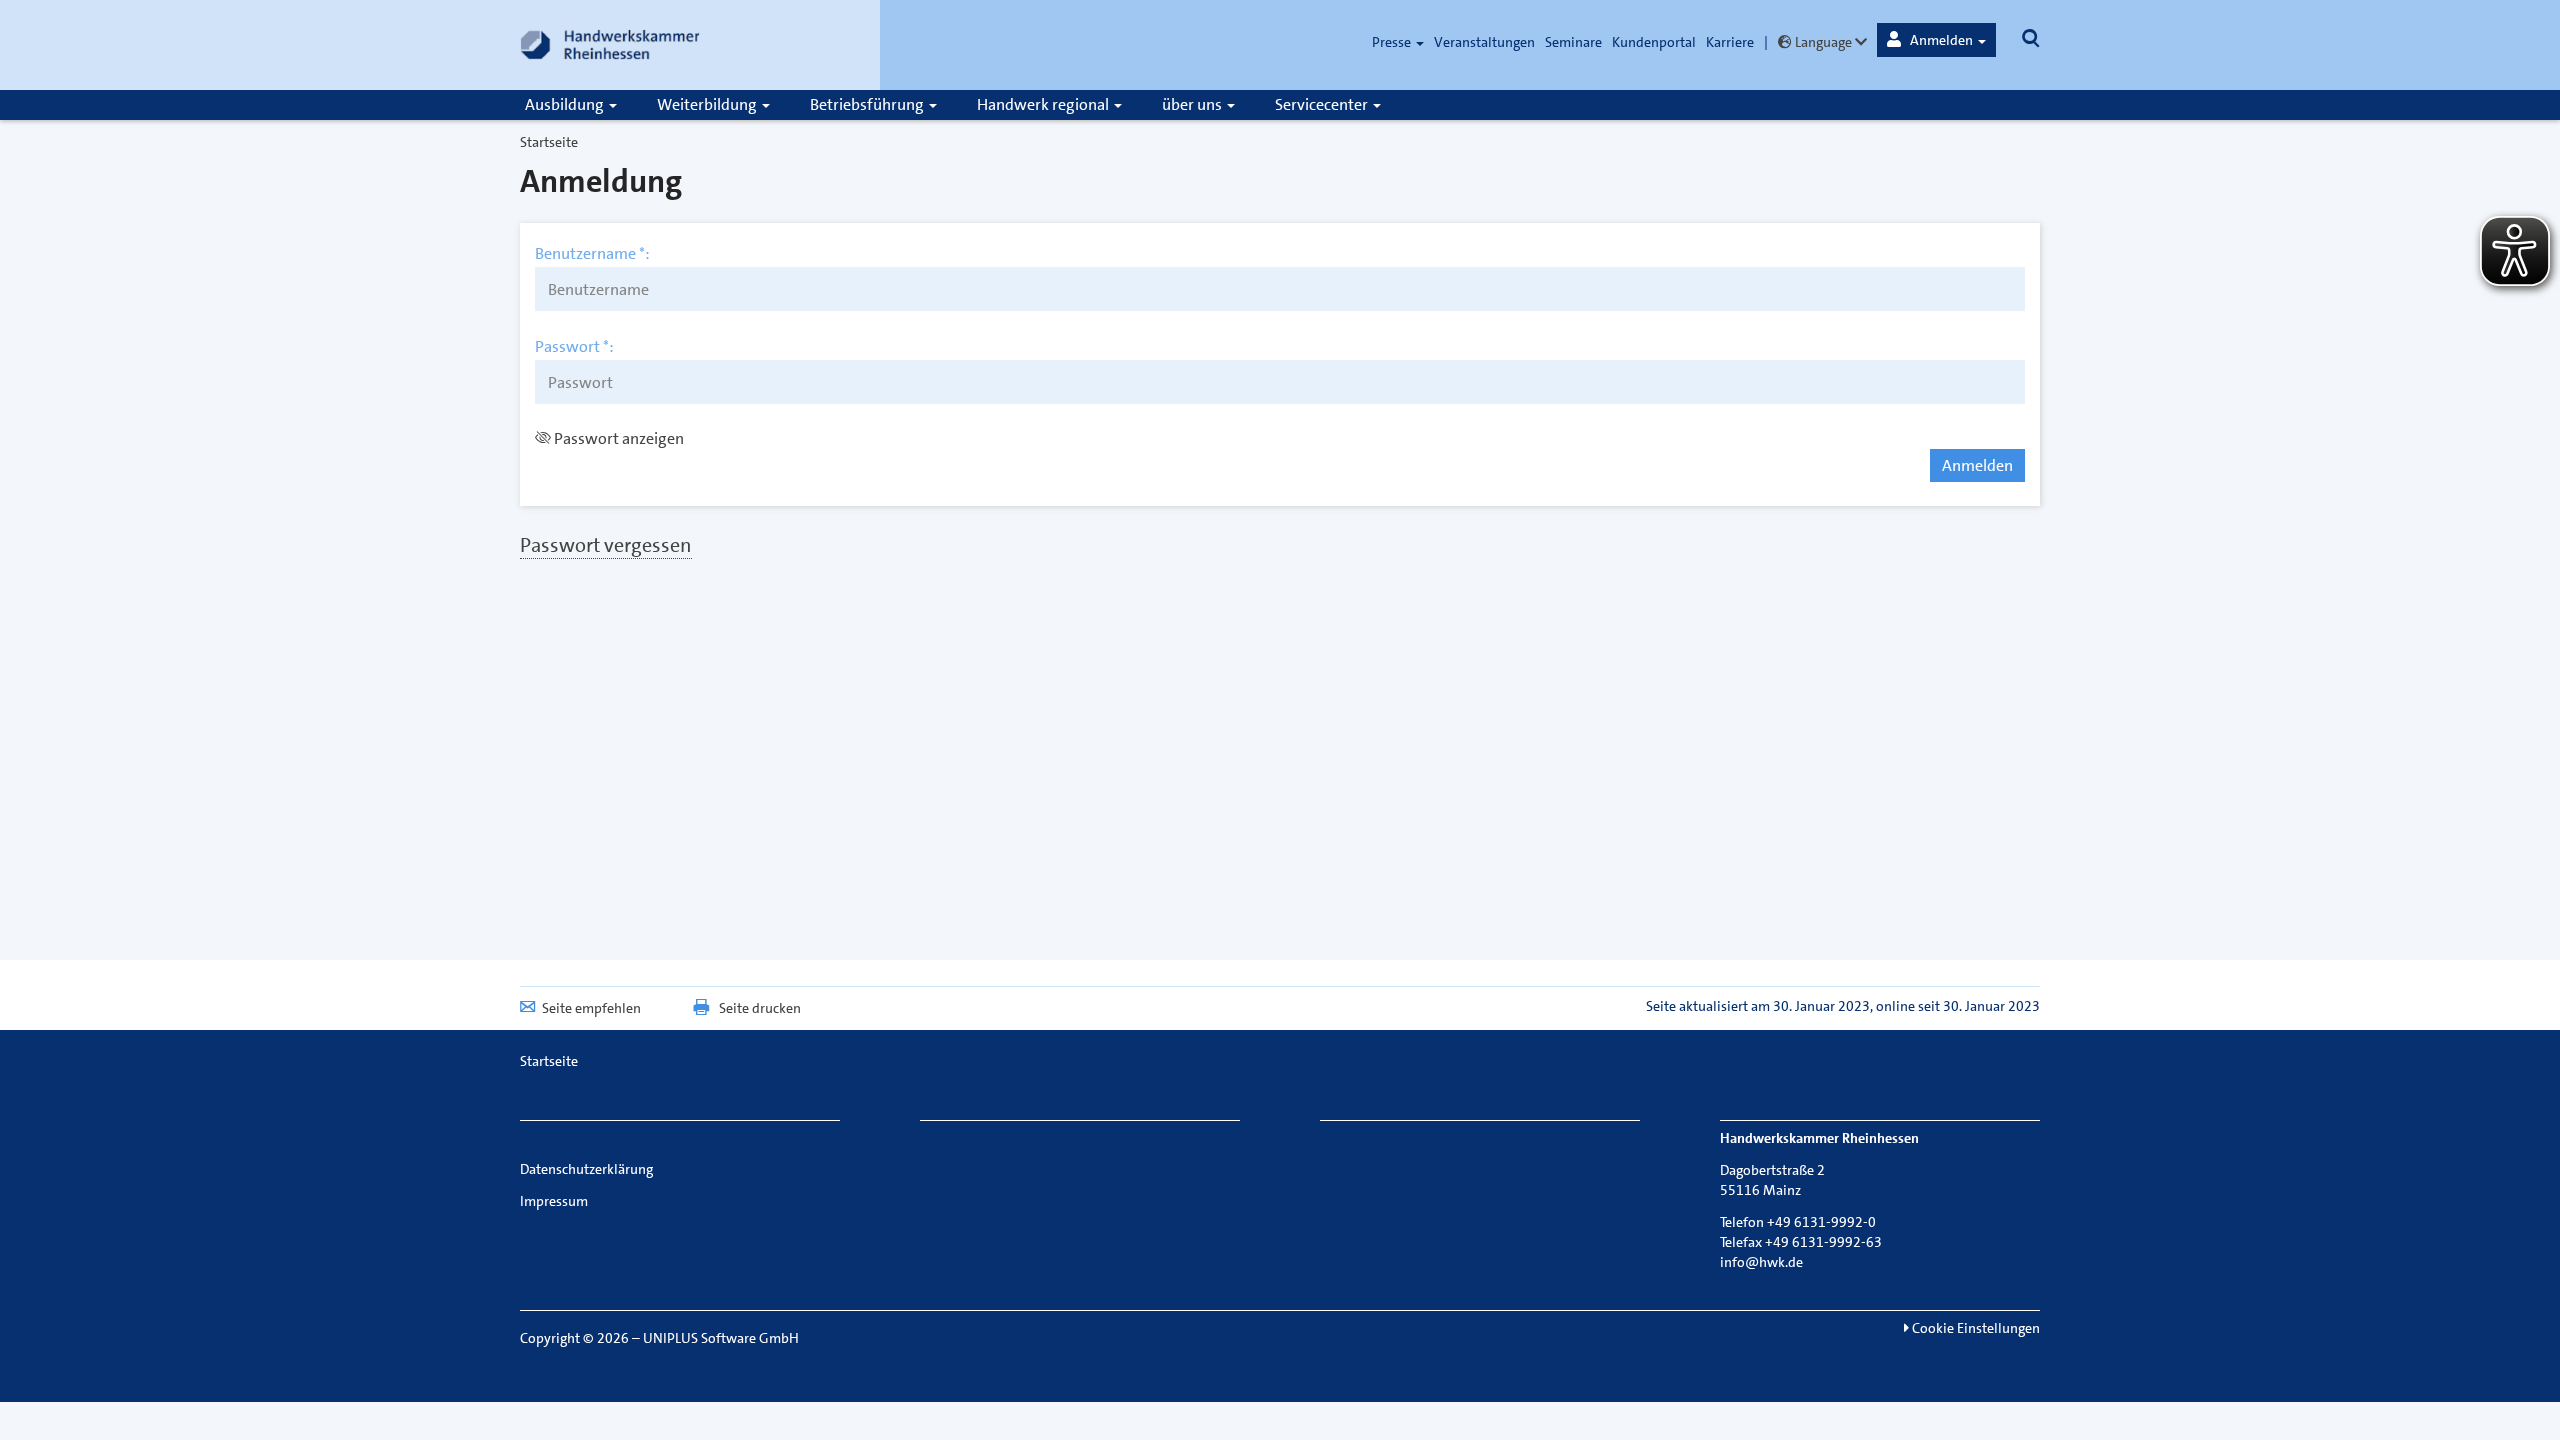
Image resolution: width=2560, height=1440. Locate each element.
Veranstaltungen (1484, 42)
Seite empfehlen (591, 1008)
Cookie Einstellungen (1974, 1328)
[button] (1936, 40)
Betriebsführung (868, 104)
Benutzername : (592, 254)
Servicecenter (1323, 104)
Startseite (549, 142)
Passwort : (574, 347)
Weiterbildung (708, 104)
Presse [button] (1393, 42)
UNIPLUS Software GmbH (721, 1338)
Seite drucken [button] (760, 1008)
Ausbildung (566, 104)
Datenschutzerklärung (586, 1169)
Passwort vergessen (606, 545)
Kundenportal (1654, 42)
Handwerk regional (1044, 104)
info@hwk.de (1761, 1262)
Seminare (1573, 42)
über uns (1193, 104)
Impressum (554, 1201)
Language (1823, 42)
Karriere (1730, 42)
